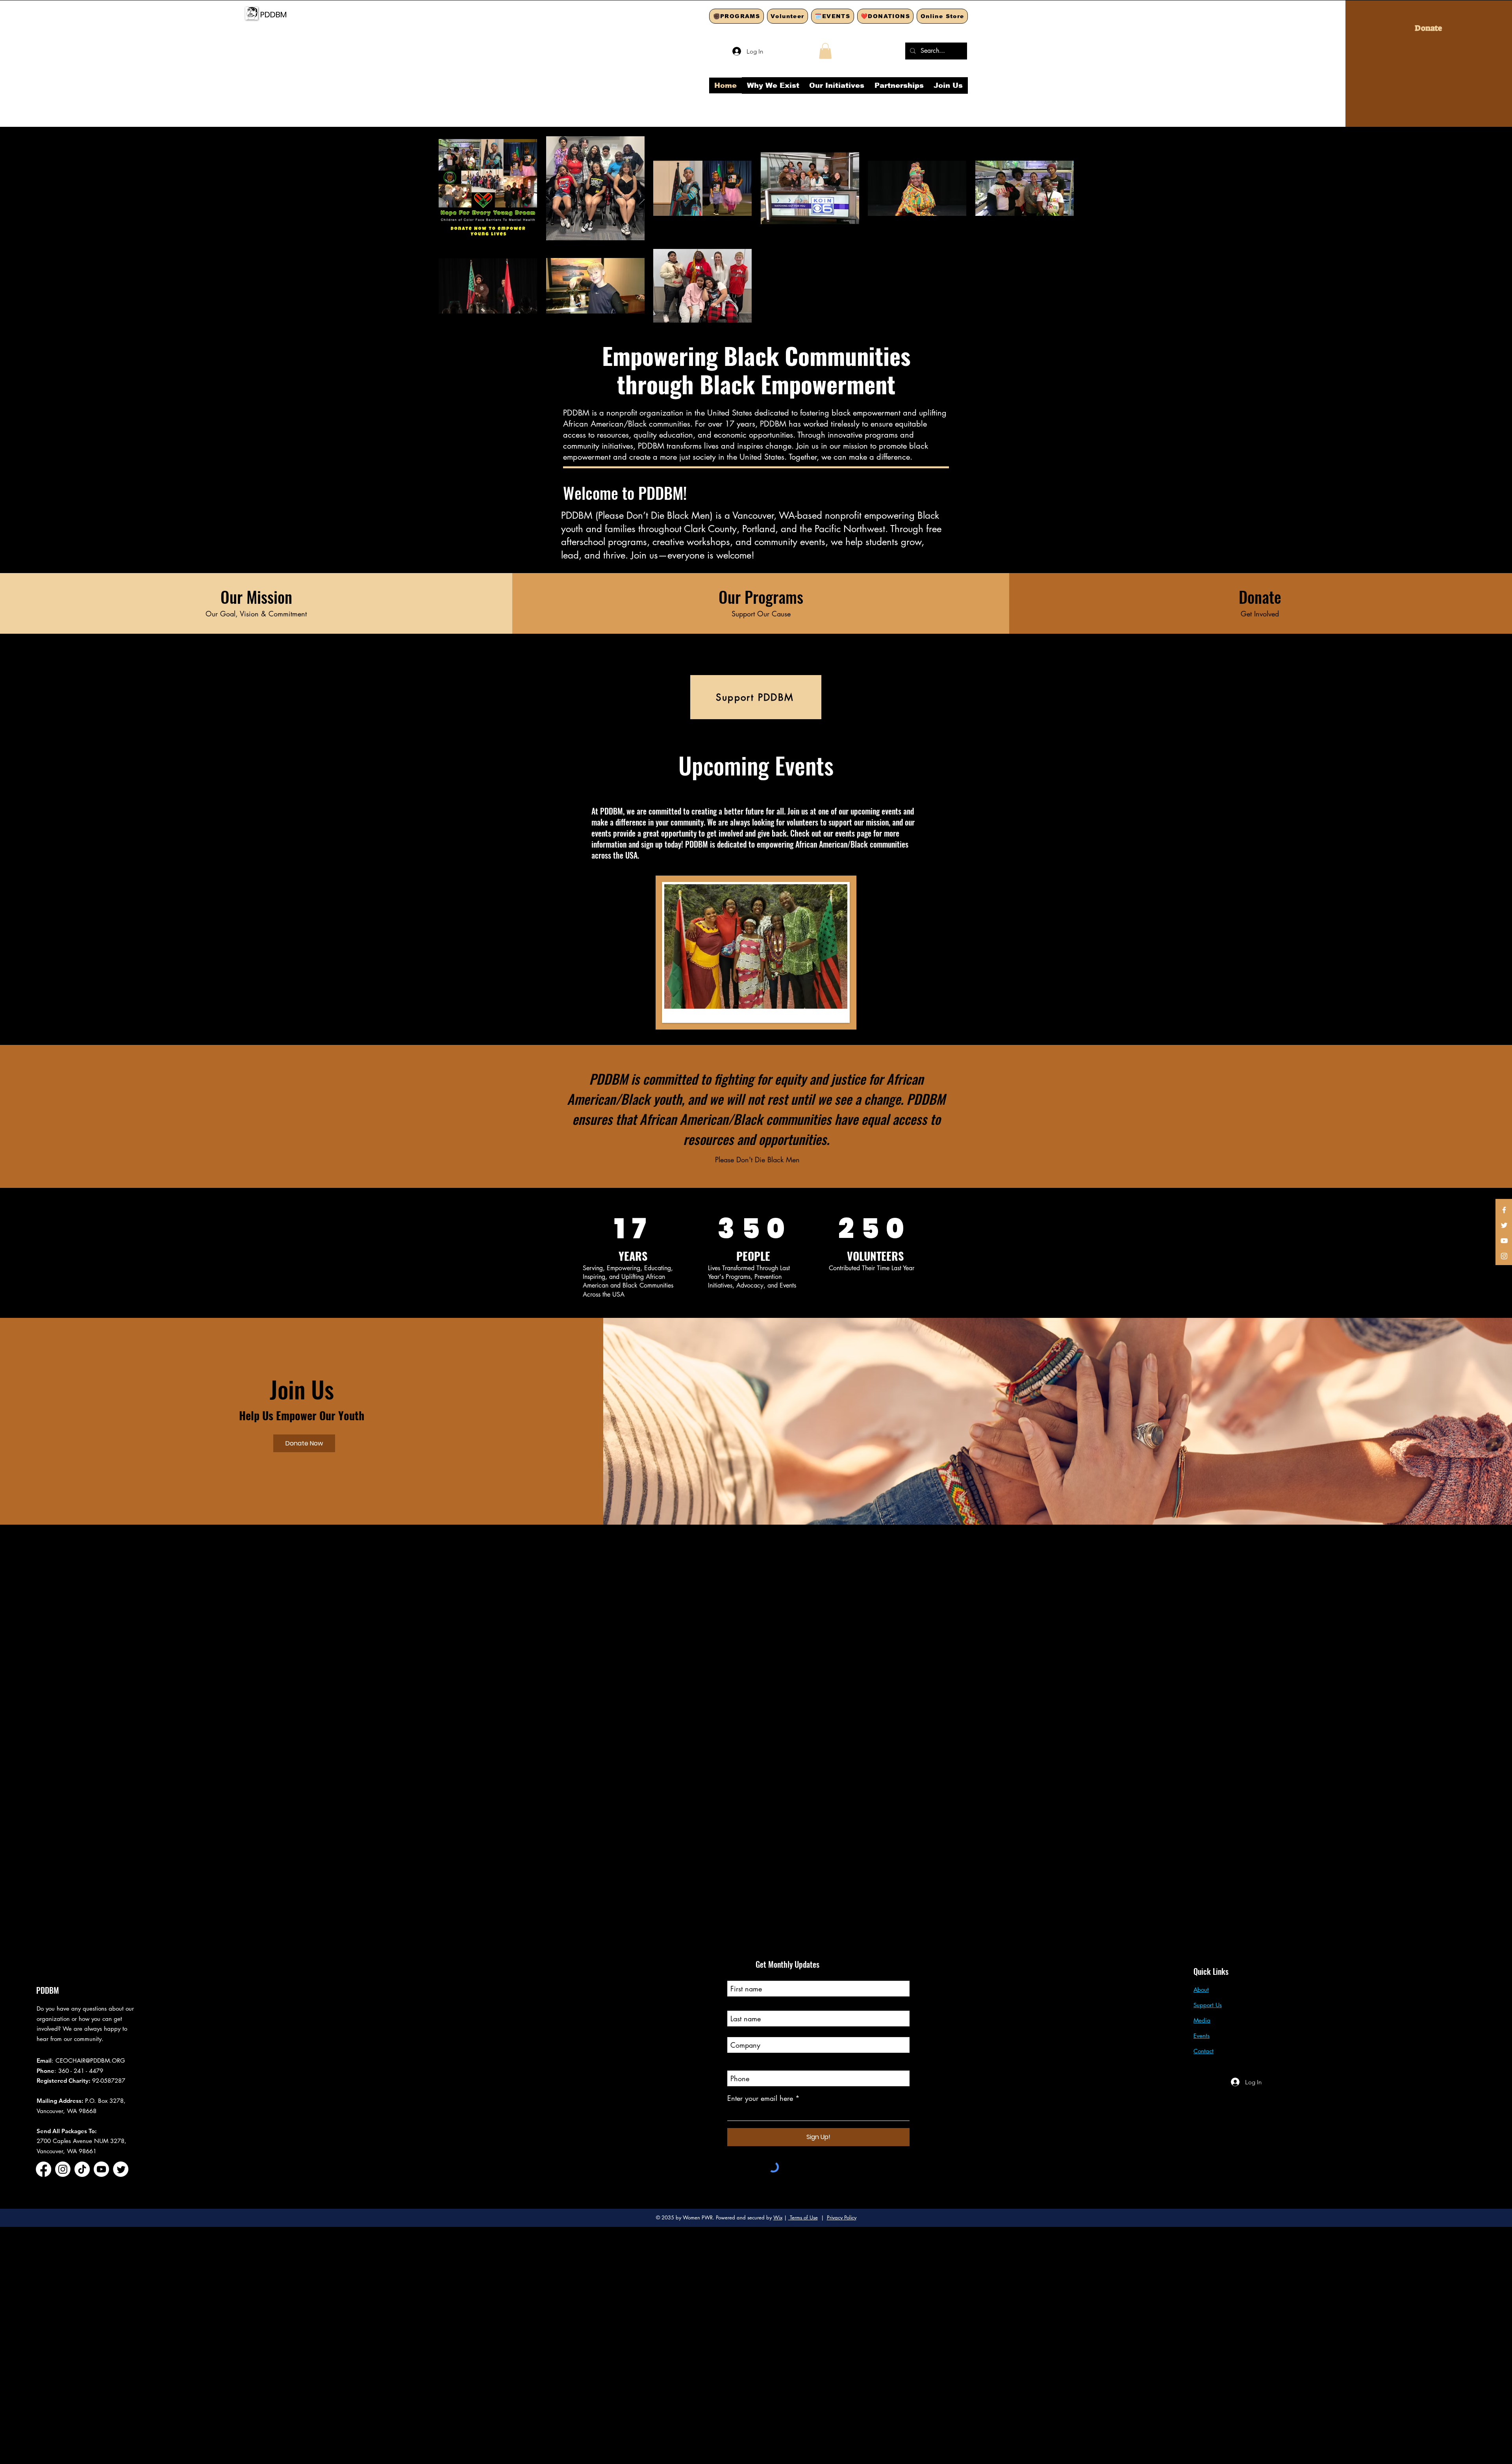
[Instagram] (1504, 1256)
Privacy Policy (842, 2217)
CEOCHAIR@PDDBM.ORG (90, 2060)
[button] (825, 51)
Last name (742, 2004)
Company (742, 2030)
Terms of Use (803, 2217)
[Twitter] (1504, 1225)
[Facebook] (1504, 1210)
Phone (737, 2063)
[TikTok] (82, 2169)
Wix (778, 2217)
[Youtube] (101, 2169)
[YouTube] (1504, 1241)
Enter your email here (760, 2098)
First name (743, 1974)
